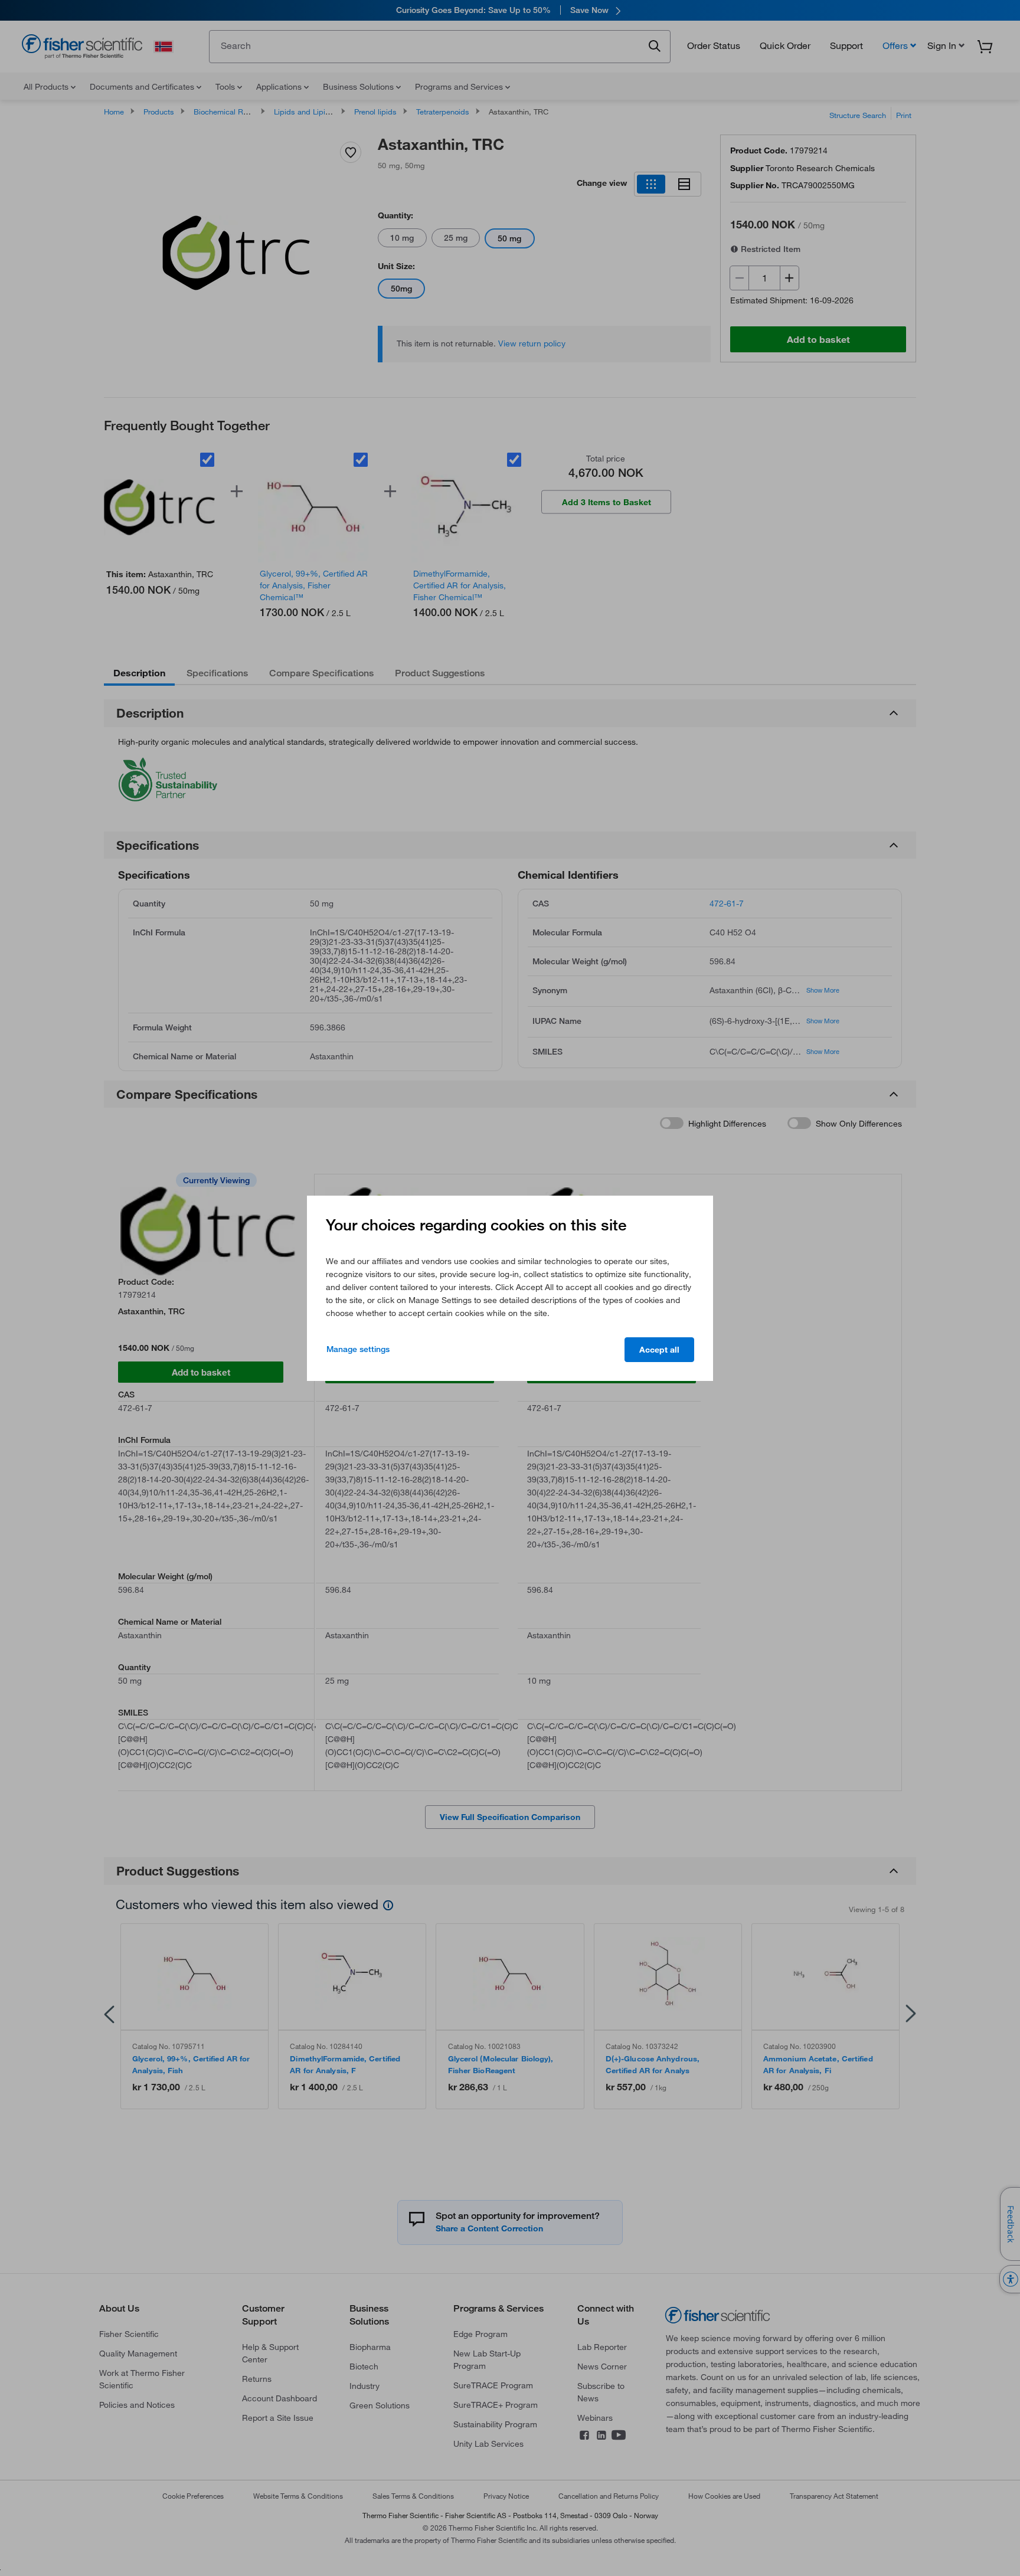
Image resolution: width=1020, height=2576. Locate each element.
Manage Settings (358, 1349)
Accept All (659, 1350)
